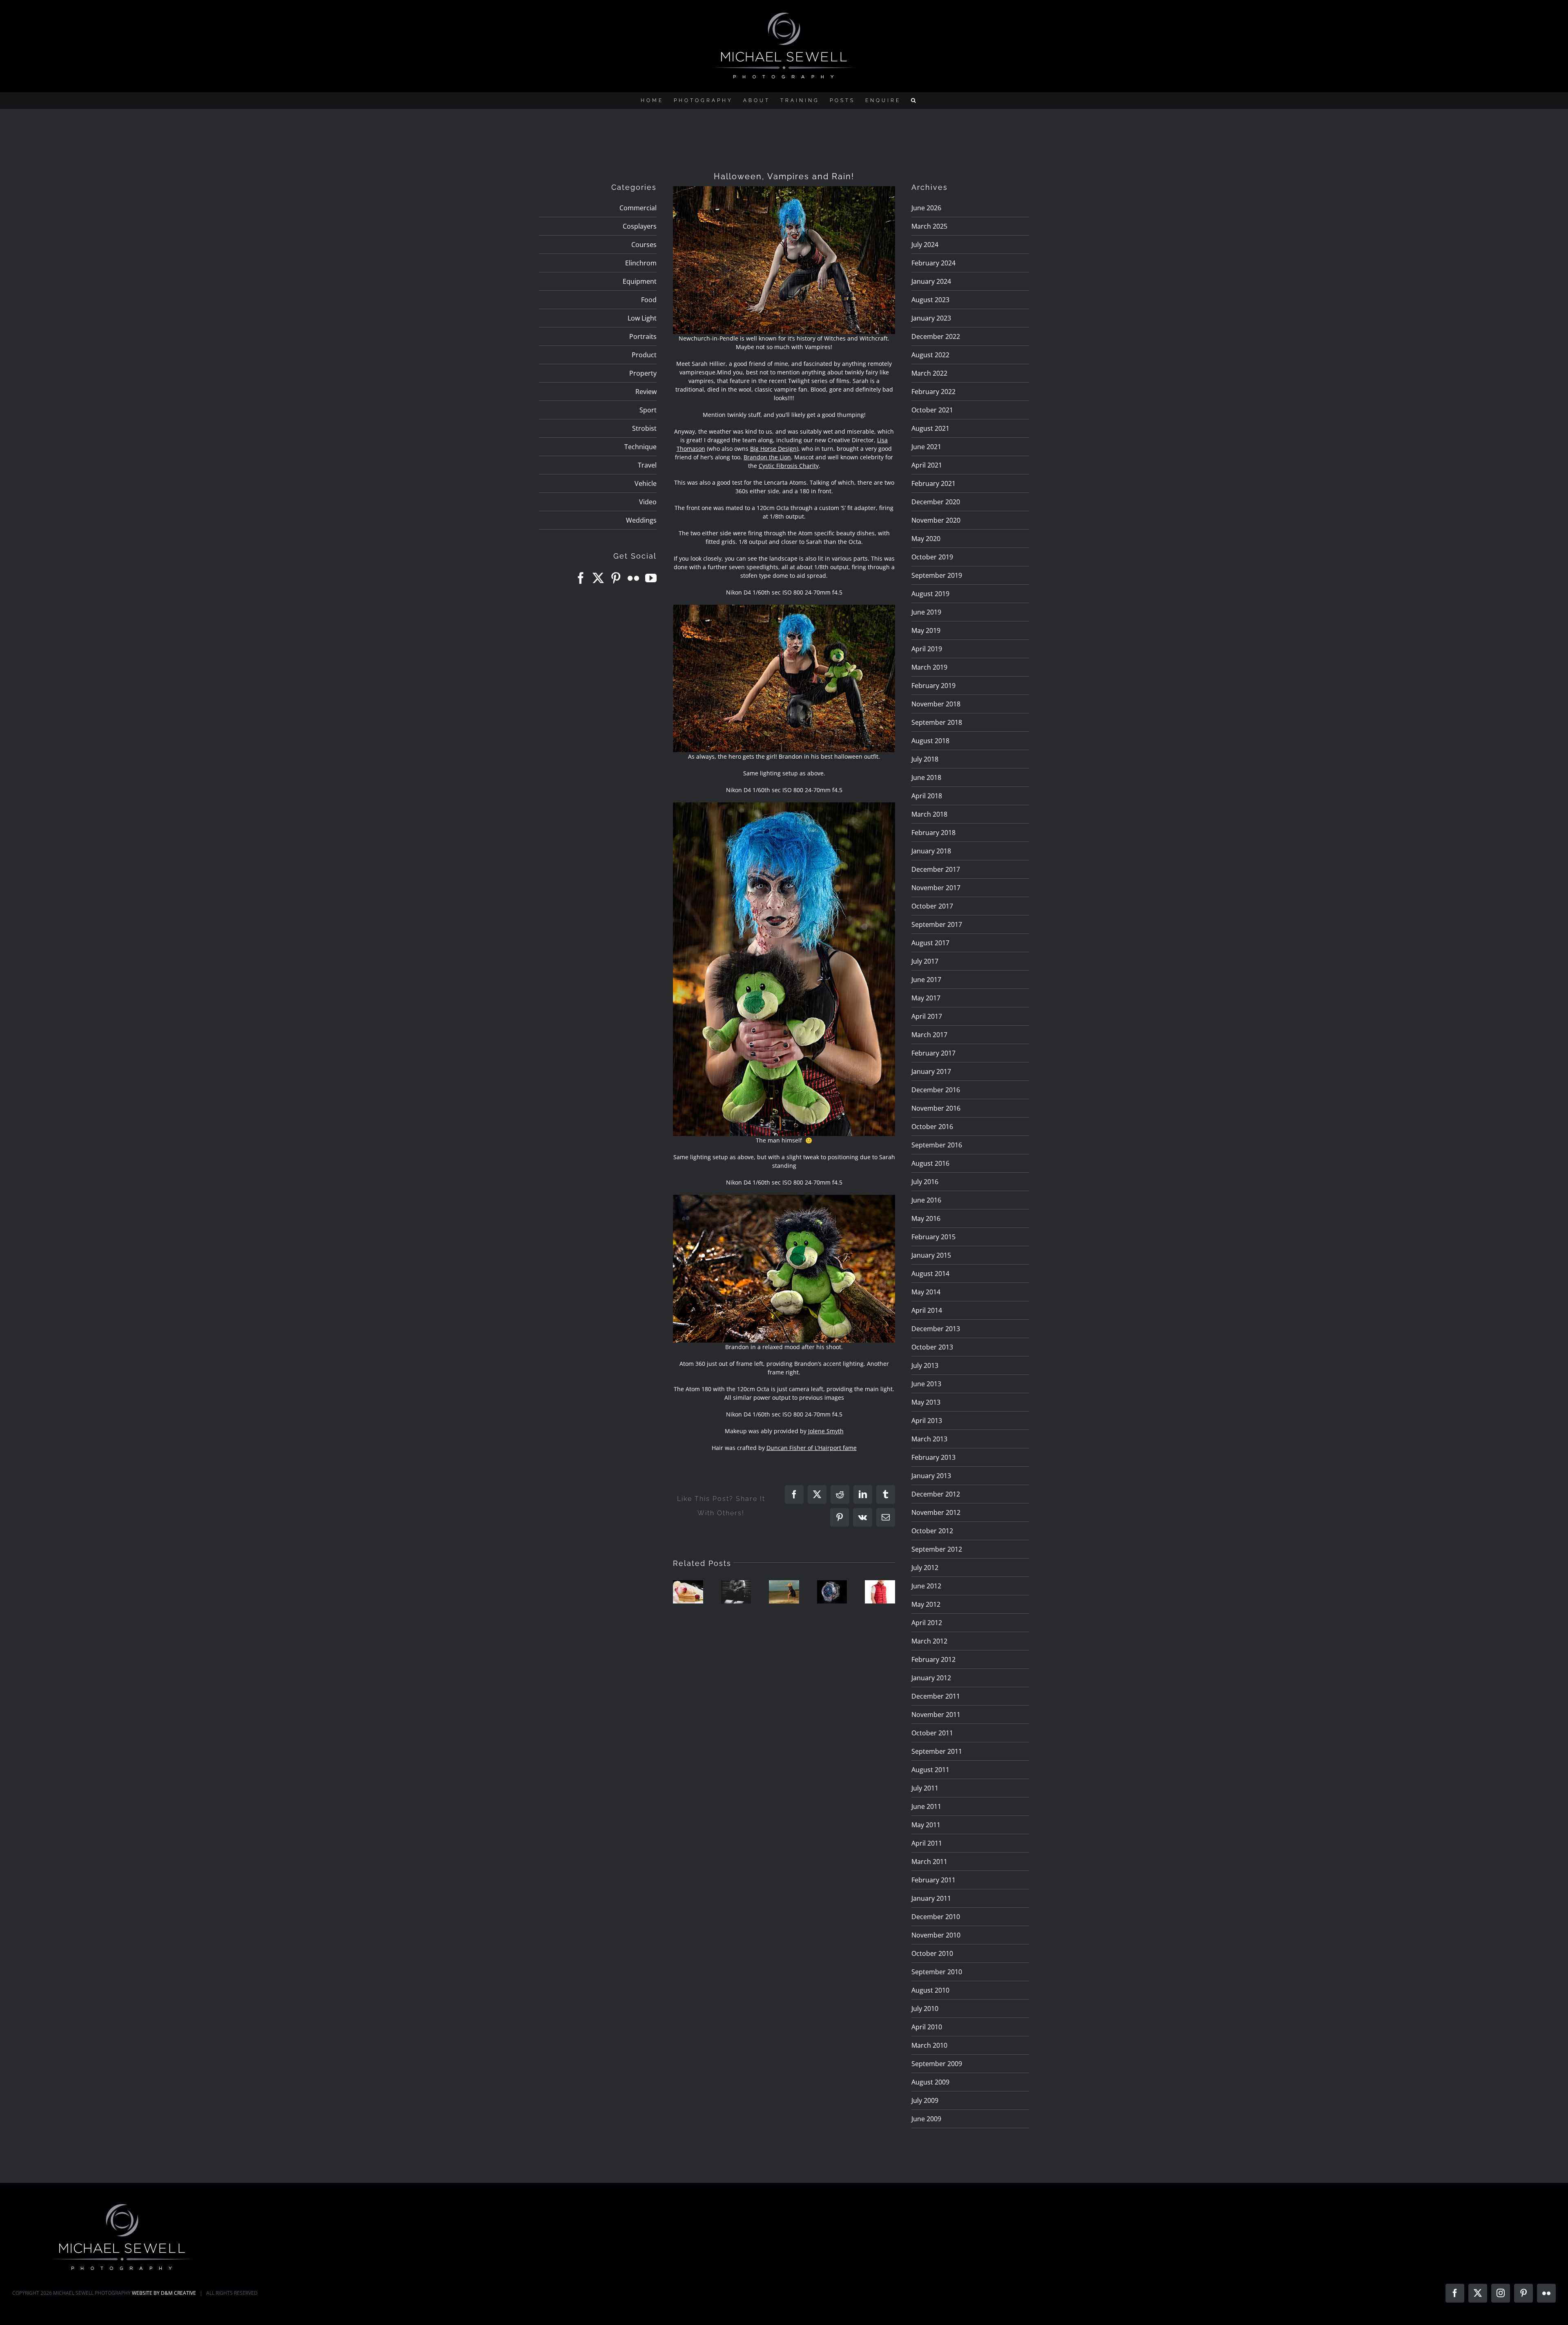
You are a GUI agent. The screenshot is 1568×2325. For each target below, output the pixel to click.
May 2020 (926, 539)
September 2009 (937, 2064)
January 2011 (931, 1898)
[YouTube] (651, 578)
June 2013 (926, 1384)
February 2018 (933, 833)
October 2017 (932, 906)
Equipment (640, 281)
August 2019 (930, 594)
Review (646, 392)
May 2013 (926, 1402)
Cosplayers (640, 226)
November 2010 (936, 1935)
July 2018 (925, 759)
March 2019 (929, 667)
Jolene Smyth (826, 1431)
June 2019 (926, 612)
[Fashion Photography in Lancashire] (880, 1592)
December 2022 (936, 336)
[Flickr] (633, 578)
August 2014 (930, 1274)
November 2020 (936, 520)
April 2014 (927, 1310)
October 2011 (932, 1733)
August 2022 (930, 355)
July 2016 (925, 1182)
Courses (644, 245)
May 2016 (926, 1218)
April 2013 (927, 1421)
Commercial (638, 208)
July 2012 (925, 1568)
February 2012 (933, 1659)
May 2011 (926, 1825)
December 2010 (936, 1917)
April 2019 (927, 649)
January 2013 (931, 1476)
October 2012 (932, 1531)
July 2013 (925, 1365)
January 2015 (931, 1255)
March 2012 (929, 1641)
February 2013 (933, 1457)
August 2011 (930, 1770)
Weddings (641, 520)
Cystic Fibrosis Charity (789, 466)
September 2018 (937, 722)
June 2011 (926, 1806)
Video (648, 502)
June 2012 (926, 1586)
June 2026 (926, 208)
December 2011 (936, 1696)
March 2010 (929, 2045)
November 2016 (936, 1108)
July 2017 (925, 961)
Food (649, 300)
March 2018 (929, 814)
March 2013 (929, 1439)
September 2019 (937, 575)
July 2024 (925, 245)
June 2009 (926, 2119)
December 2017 (936, 869)
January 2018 (931, 851)
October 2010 (932, 1953)
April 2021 (927, 465)
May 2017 (926, 998)
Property (643, 373)
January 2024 (931, 281)
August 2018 (930, 741)
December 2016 (936, 1090)
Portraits (643, 336)
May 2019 (926, 630)
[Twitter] (598, 578)
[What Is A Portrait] (736, 1592)
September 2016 (937, 1145)
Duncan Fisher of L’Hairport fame (812, 1448)
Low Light (642, 318)
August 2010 (930, 1990)
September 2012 (937, 1549)
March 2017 (929, 1035)
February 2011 (933, 1880)
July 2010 (925, 2009)
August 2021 (930, 428)
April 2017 (927, 1016)
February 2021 (933, 483)
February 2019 (933, 686)
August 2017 (930, 943)
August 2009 (930, 2082)
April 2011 (927, 1843)
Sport (648, 410)
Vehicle (646, 483)
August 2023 (930, 300)
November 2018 (936, 704)
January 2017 (931, 1071)
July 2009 (925, 2100)
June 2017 (926, 980)
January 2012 (931, 1678)
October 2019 (932, 557)
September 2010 (937, 1972)
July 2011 (925, 1788)
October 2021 (932, 410)
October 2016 (932, 1127)
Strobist (644, 428)
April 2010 (927, 2027)
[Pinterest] (616, 578)
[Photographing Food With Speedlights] (688, 1592)
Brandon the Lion (767, 457)
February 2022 (933, 392)
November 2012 (936, 1512)
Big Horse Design (773, 449)
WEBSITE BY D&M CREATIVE (164, 2293)
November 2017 (936, 888)
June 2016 (926, 1200)
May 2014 (926, 1292)
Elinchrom (641, 263)
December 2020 (936, 502)
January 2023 (931, 318)
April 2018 (927, 796)
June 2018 (926, 777)
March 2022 (929, 373)
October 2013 (932, 1347)
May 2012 (926, 1604)
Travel (647, 465)
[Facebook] (581, 578)
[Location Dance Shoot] (784, 1592)
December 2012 (936, 1494)
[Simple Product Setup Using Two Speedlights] (832, 1592)
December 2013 (936, 1329)
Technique (640, 447)
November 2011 (936, 1715)
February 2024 (933, 263)
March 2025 (929, 226)
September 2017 (937, 924)
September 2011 (937, 1751)
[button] (914, 100)
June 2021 (926, 447)
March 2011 (929, 1862)
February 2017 (933, 1053)
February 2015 (933, 1237)
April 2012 (927, 1623)
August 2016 (930, 1163)
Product (644, 355)
